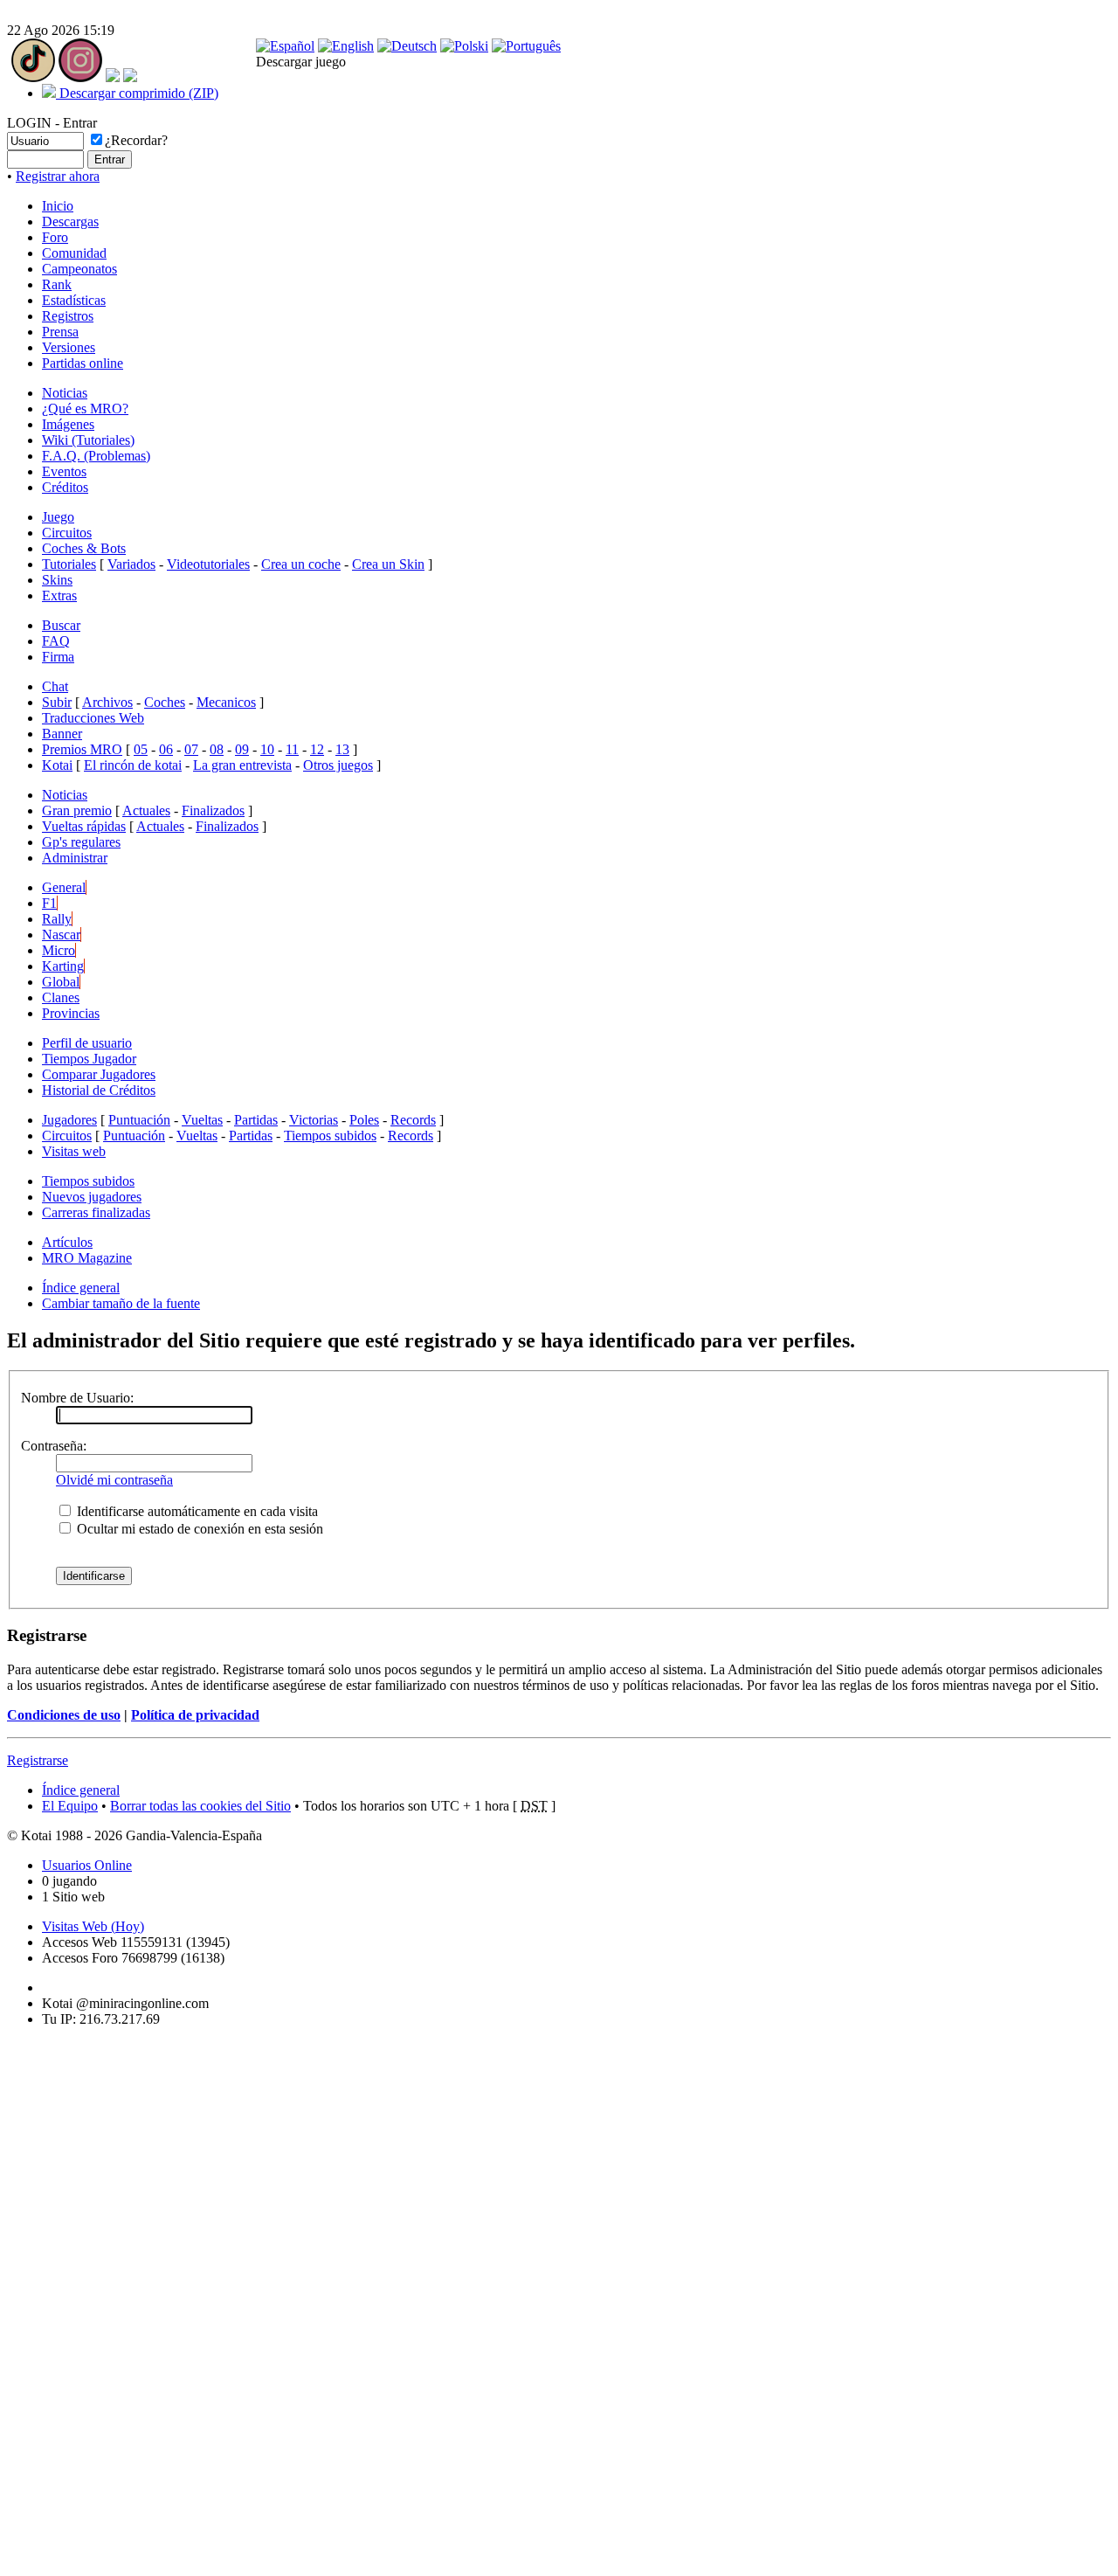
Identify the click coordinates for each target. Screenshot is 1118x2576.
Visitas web (74, 1151)
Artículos (67, 1242)
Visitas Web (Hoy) (93, 1926)
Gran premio (77, 810)
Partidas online (83, 363)
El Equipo (70, 1806)
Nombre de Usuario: (77, 1398)
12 (317, 749)
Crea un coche (301, 564)
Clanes (61, 997)
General (64, 887)
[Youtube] (130, 77)
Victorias (314, 1120)
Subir (57, 702)
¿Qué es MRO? (85, 409)
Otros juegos (338, 765)
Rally (57, 919)
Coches (165, 702)
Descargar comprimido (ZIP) (137, 93)
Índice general (81, 1288)
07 (191, 749)
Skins (57, 580)
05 (141, 749)
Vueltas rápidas (84, 826)
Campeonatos (79, 269)
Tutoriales (69, 564)
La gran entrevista (242, 765)
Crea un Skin (388, 564)
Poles (364, 1120)
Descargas (70, 222)
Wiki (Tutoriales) (88, 440)
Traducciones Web (93, 718)
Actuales (146, 810)
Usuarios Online (87, 1865)
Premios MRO (82, 749)
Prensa (60, 332)
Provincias (71, 1013)
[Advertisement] (59, 2303)
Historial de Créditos (99, 1090)
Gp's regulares (81, 842)
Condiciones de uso (64, 1715)
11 (292, 749)
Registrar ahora (58, 176)
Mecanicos (226, 702)
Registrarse (38, 1760)
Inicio (58, 206)
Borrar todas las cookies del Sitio (200, 1806)
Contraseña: (54, 1446)
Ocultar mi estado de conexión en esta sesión (198, 1529)
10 (267, 749)
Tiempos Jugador (89, 1059)
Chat (55, 686)
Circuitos (67, 533)
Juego (58, 517)
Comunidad (74, 253)
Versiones (69, 347)
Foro (55, 237)
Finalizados (213, 810)
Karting (63, 966)
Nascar (61, 935)
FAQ (56, 641)
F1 (49, 903)
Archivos (107, 702)
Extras (59, 596)
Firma (58, 657)
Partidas (256, 1120)
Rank (57, 284)
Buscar (61, 625)
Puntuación (139, 1120)
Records (413, 1120)
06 (166, 749)
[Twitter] (113, 77)
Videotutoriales (208, 564)
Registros (68, 316)
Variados (131, 564)
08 (217, 749)
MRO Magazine (87, 1258)
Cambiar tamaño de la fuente (121, 1303)
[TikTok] (33, 77)
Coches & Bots (84, 548)
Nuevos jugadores (92, 1197)
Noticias (65, 393)
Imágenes (68, 424)
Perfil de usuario (87, 1043)
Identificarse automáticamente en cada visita (196, 1511)
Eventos (64, 471)
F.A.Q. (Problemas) (96, 456)
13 (342, 749)
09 (242, 749)
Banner (62, 734)
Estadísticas (74, 300)
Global (61, 982)
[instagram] (80, 77)
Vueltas (202, 1120)
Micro (59, 950)
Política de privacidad (195, 1715)
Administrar (75, 858)
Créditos (65, 487)
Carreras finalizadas (96, 1212)
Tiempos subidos (330, 1136)
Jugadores (69, 1120)
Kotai (57, 765)
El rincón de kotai (133, 765)
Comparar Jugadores (99, 1074)
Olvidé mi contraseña (114, 1480)
